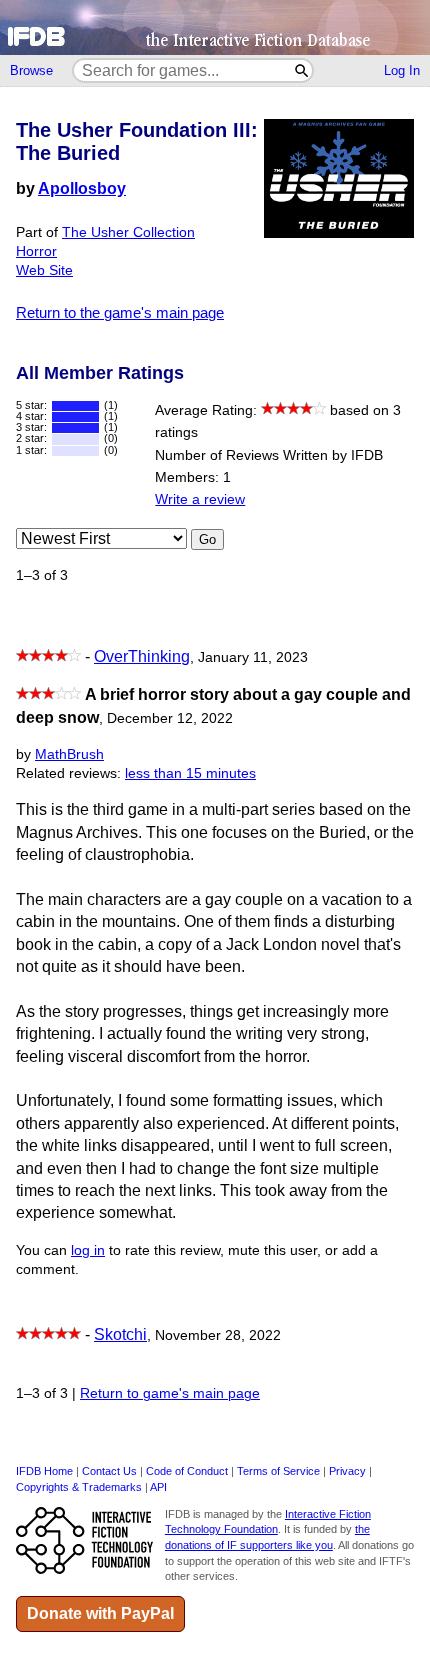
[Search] (302, 70)
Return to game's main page (170, 1393)
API (158, 1487)
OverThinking (142, 656)
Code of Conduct (187, 1471)
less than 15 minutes (190, 773)
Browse (31, 70)
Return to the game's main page (120, 312)
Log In (402, 70)
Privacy (347, 1471)
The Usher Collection (128, 232)
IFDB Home (44, 1471)
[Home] (215, 27)
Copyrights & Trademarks (79, 1487)
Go (207, 539)
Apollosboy (82, 188)
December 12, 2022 (170, 718)
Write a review (200, 499)
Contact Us (109, 1471)
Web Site (44, 270)
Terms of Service (278, 1471)
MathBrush (69, 754)
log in (88, 1250)
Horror (36, 251)
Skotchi (120, 1334)
